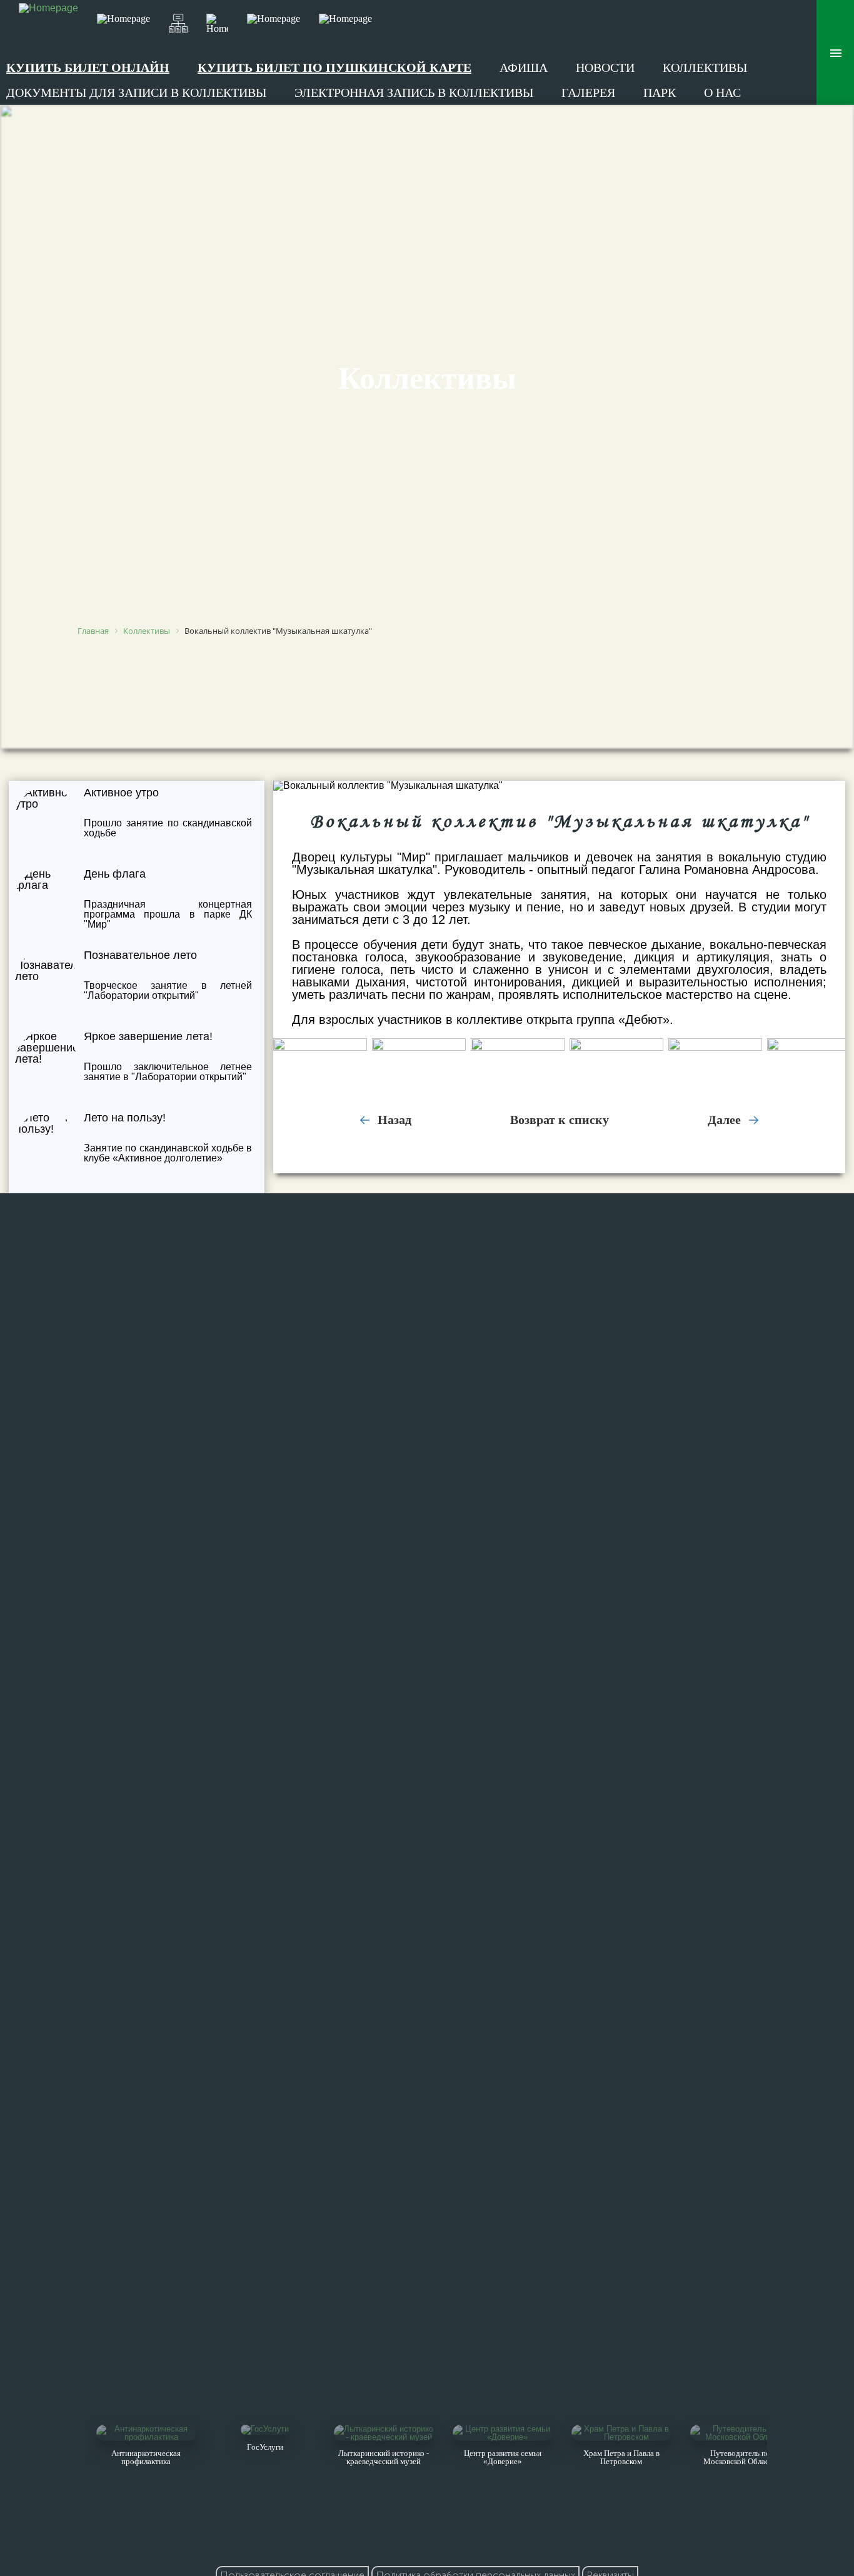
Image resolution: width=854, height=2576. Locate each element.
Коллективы (705, 68)
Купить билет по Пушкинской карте (334, 68)
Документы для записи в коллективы (136, 93)
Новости (605, 68)
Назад (393, 1120)
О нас (722, 93)
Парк (660, 93)
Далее (726, 1120)
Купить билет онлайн (88, 68)
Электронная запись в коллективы (414, 93)
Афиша (524, 68)
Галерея (588, 93)
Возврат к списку (560, 1120)
